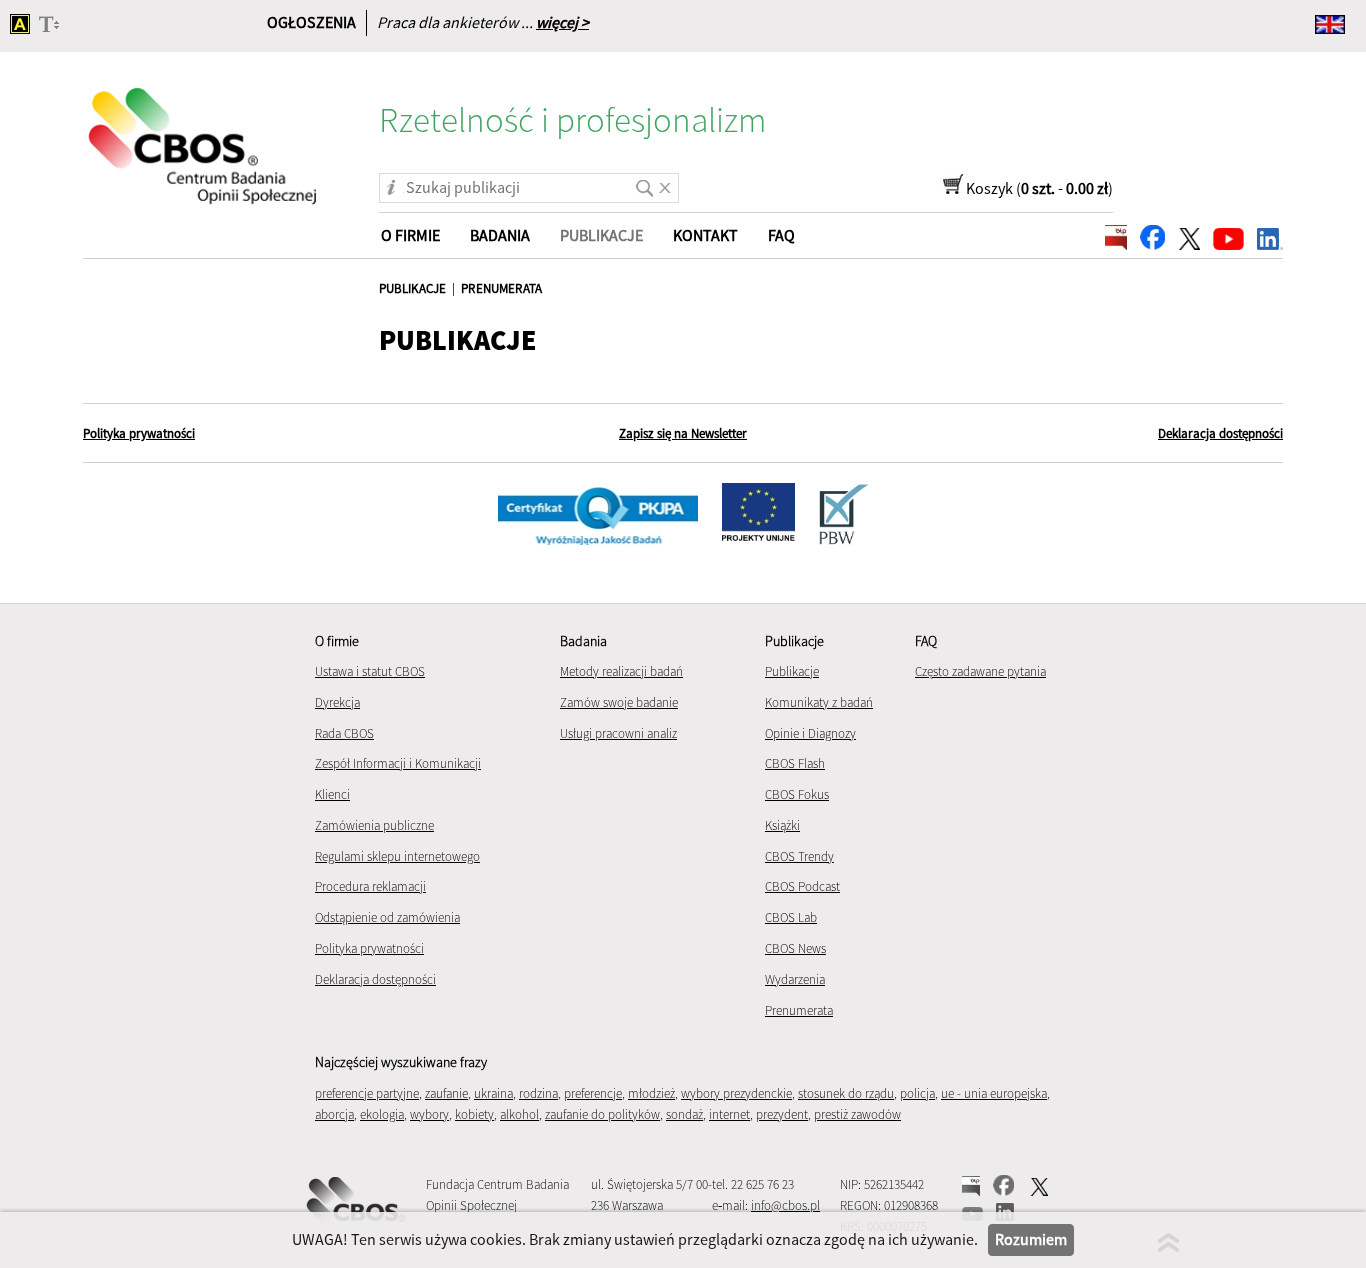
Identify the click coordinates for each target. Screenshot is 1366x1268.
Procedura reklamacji (370, 886)
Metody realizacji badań (621, 671)
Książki (782, 825)
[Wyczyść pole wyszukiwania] (665, 181)
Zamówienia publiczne (374, 825)
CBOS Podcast (802, 886)
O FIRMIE (410, 235)
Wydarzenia (795, 979)
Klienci (332, 794)
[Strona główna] (204, 133)
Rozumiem (1031, 1239)
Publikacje (792, 671)
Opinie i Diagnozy (810, 733)
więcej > (562, 22)
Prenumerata (799, 1010)
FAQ (781, 235)
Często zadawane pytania (980, 671)
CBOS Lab (791, 917)
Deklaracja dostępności (1220, 433)
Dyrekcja (337, 702)
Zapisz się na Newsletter (683, 433)
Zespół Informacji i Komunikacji (398, 763)
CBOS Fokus (797, 794)
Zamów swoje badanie (619, 702)
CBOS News (795, 948)
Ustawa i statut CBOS (370, 671)
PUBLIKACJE (412, 288)
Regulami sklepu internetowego (397, 856)
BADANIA (500, 235)
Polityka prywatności (139, 433)
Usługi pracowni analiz (618, 733)
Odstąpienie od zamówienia (387, 917)
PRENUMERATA (501, 288)
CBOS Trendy (799, 856)
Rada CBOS (344, 733)
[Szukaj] (641, 181)
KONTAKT (705, 235)
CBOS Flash (795, 763)
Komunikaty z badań (819, 702)
